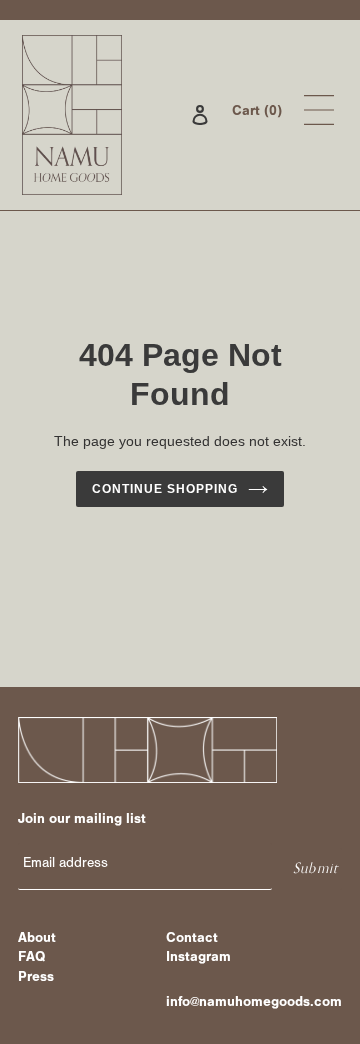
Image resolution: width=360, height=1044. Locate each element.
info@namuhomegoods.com (254, 1004)
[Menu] (319, 114)
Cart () (257, 113)
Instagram (198, 959)
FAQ (31, 959)
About (37, 940)
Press (36, 979)
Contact (192, 940)
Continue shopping (165, 489)
